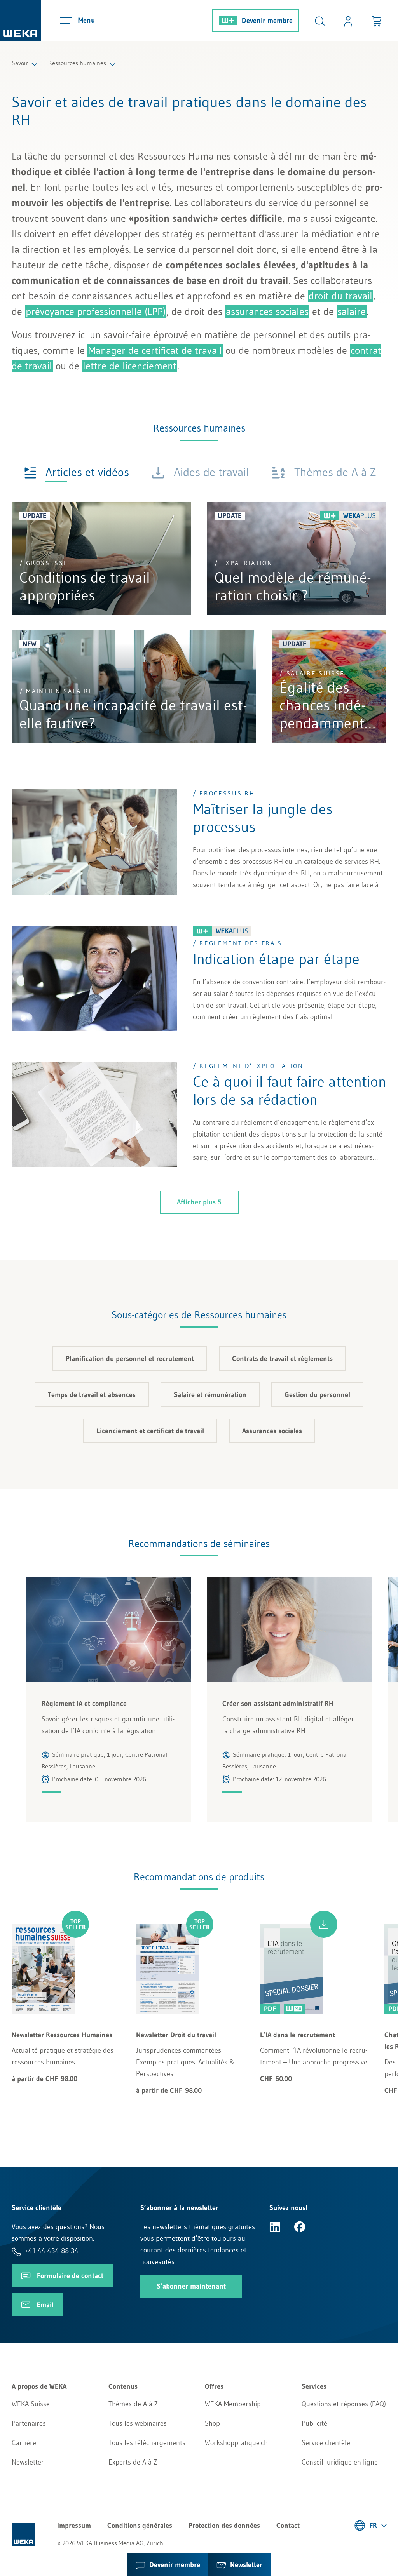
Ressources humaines (77, 63)
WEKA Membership (233, 2404)
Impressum (74, 2526)
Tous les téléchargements (147, 2443)
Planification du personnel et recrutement (130, 1359)
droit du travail (340, 296)
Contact (288, 2526)
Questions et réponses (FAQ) (344, 2404)
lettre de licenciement (130, 366)
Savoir (20, 63)
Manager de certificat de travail (155, 350)
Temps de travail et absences (92, 1395)
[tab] (77, 472)
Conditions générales (140, 2526)
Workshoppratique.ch (236, 2443)
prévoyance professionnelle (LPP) (96, 312)
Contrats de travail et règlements (282, 1359)
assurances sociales (267, 312)
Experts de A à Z (133, 2462)
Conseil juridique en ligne (340, 2462)
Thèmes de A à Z (133, 2404)
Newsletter (28, 2462)
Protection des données (224, 2526)
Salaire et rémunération (210, 1395)
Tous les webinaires (138, 2423)
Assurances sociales (272, 1431)
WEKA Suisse (31, 2404)
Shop (212, 2423)
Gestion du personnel (317, 1395)
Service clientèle (326, 2443)
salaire (352, 312)
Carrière (24, 2443)
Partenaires (29, 2423)
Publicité (314, 2423)
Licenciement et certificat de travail (150, 1431)
